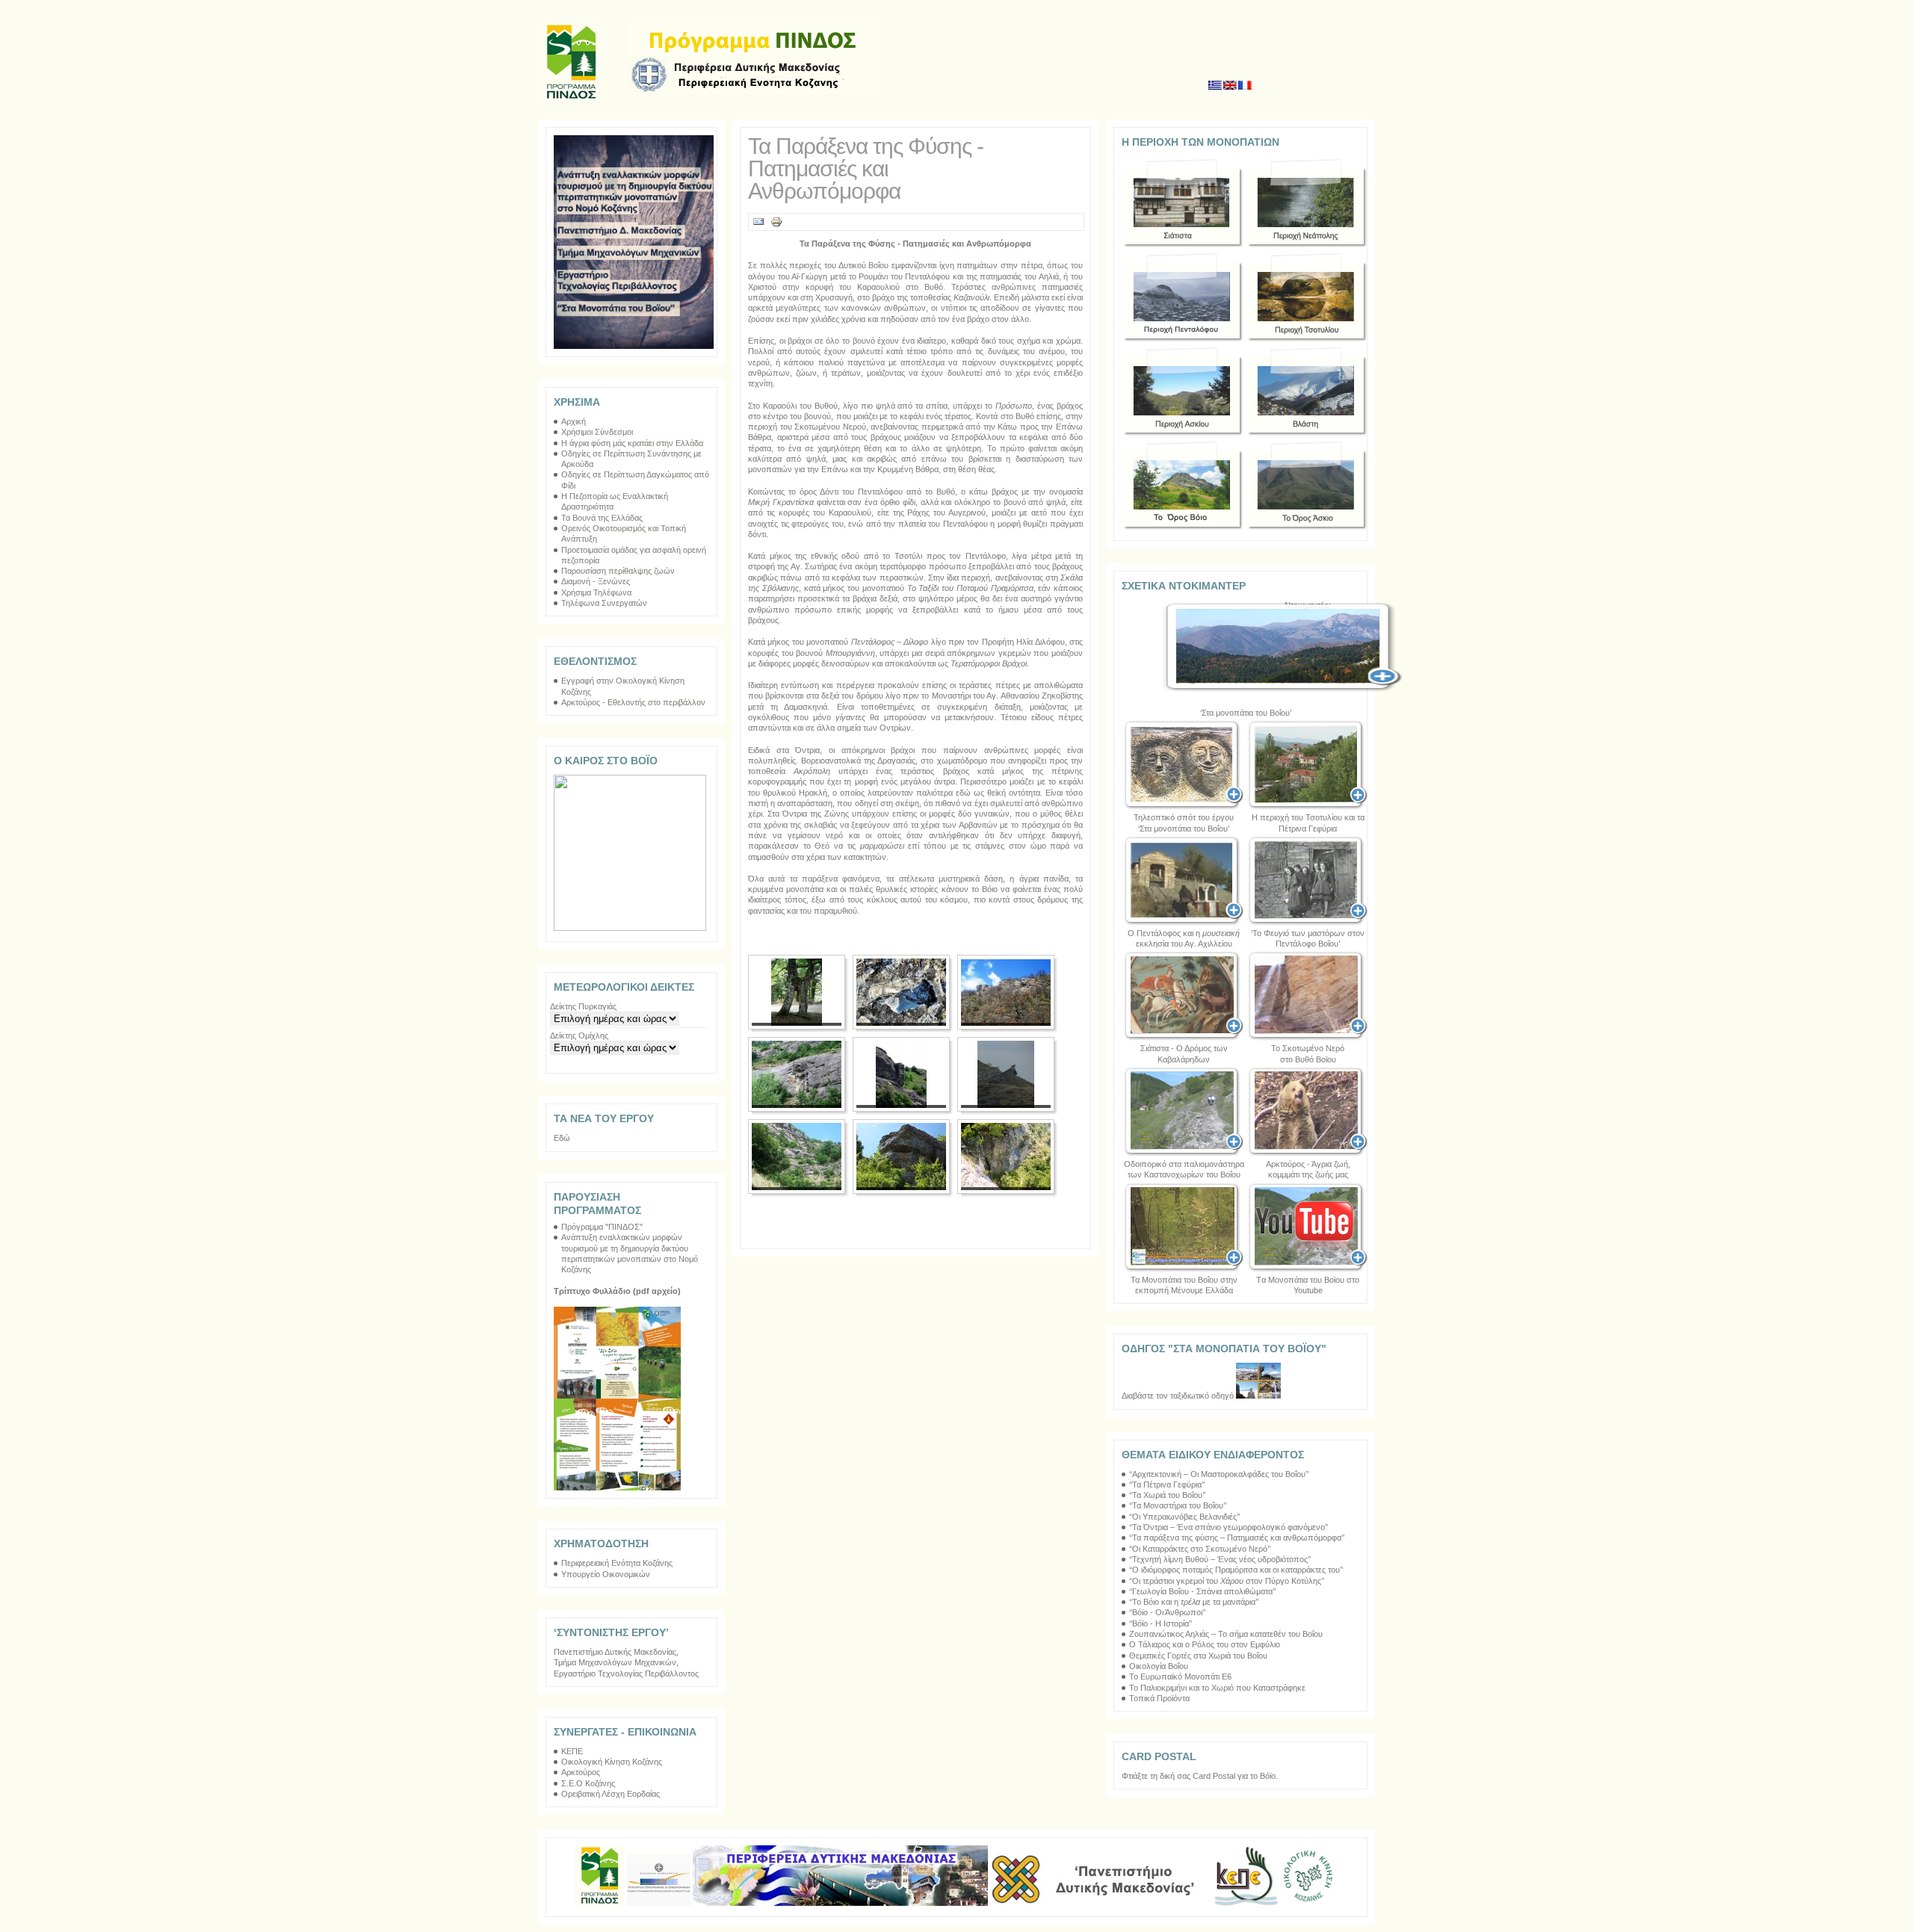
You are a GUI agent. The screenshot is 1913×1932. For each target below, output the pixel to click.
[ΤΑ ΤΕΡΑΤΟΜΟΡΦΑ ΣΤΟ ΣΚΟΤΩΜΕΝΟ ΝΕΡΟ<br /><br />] (1006, 992)
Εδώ (562, 1138)
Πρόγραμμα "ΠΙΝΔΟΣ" (602, 1227)
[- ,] (1308, 1112)
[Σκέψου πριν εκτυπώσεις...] (776, 225)
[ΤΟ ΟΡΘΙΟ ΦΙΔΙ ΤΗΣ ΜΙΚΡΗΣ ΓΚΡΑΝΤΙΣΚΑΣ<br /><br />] (1006, 1074)
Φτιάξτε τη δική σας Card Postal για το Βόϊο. (1200, 1776)
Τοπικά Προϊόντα (1159, 1698)
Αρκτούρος (581, 1772)
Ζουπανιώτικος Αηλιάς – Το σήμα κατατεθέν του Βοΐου (1226, 1634)
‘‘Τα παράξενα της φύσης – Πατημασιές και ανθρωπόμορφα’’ (1237, 1538)
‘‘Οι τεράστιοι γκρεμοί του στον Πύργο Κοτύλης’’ (1227, 1581)
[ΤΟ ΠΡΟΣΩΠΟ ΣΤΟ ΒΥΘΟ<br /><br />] (797, 1157)
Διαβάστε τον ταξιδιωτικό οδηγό (1179, 1396)
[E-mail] (758, 225)
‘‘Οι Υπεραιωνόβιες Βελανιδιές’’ (1184, 1517)
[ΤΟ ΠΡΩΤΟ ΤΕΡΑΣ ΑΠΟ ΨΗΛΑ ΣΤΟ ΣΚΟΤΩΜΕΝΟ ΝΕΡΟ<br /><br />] (1006, 1157)
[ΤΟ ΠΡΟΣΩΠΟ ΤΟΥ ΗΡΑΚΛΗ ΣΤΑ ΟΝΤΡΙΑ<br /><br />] (901, 1157)
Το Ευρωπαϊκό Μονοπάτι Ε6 (1180, 1676)
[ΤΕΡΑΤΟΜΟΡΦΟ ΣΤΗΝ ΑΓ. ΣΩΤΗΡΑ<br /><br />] (797, 1074)
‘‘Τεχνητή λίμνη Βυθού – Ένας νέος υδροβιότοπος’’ (1220, 1559)
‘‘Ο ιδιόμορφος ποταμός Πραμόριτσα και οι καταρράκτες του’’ (1236, 1570)
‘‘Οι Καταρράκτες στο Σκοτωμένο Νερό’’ (1200, 1549)
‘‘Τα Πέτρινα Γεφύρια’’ (1167, 1484)
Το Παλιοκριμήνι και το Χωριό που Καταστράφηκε (1217, 1688)
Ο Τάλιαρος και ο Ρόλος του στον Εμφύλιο (1205, 1644)
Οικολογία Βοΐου (1159, 1666)
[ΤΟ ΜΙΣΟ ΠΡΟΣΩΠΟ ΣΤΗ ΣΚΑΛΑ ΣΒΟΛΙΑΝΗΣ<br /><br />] (901, 1074)
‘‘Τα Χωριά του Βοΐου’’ (1167, 1495)
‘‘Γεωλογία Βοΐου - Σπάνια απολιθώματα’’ (1202, 1591)
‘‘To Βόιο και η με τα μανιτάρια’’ (1194, 1602)
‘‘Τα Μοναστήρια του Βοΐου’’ (1178, 1505)
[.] (1184, 881)
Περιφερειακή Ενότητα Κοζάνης (617, 1563)
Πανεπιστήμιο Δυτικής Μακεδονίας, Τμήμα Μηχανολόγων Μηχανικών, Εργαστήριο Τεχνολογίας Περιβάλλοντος (626, 1663)
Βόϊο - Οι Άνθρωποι (1167, 1612)
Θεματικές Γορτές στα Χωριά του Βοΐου (1198, 1656)
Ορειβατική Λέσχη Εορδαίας (611, 1794)
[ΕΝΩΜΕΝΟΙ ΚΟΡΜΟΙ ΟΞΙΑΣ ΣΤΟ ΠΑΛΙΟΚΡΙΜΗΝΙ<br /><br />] (797, 992)
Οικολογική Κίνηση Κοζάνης (612, 1762)
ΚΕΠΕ (572, 1751)
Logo (754, 57)
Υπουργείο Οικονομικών (606, 1574)
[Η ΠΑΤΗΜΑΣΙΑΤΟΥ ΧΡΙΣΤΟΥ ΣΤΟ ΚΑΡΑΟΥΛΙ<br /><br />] (901, 992)
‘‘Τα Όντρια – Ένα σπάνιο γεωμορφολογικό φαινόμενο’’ (1229, 1527)
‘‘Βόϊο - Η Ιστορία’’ (1161, 1623)
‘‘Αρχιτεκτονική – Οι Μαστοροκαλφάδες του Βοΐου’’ (1219, 1474)
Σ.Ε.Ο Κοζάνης (588, 1783)
